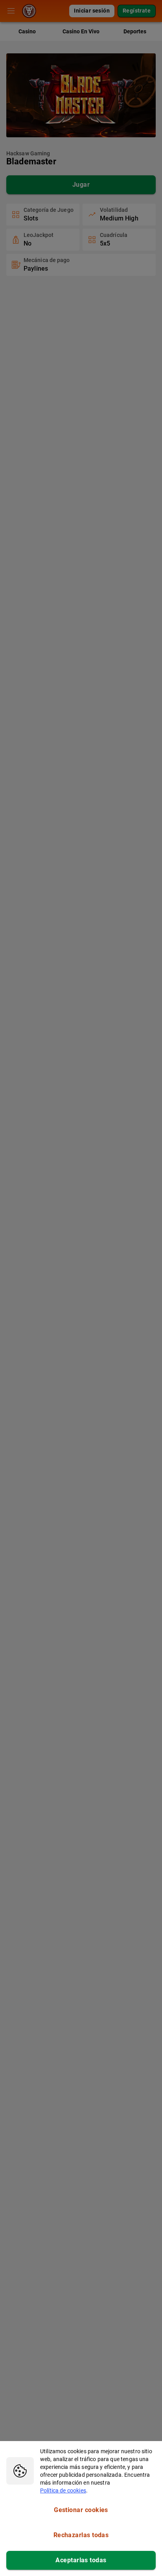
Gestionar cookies (81, 2510)
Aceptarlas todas (81, 2560)
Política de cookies (63, 2490)
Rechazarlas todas (81, 2535)
